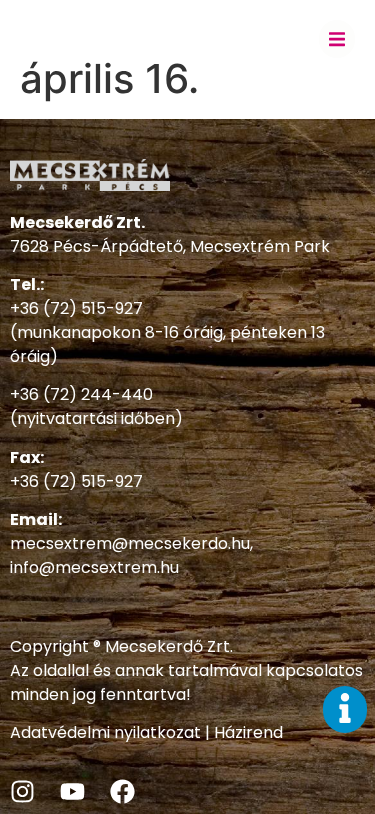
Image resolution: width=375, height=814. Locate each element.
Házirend (248, 732)
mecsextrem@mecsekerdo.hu (130, 543)
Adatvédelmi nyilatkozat (105, 732)
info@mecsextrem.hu (94, 567)
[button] (337, 39)
